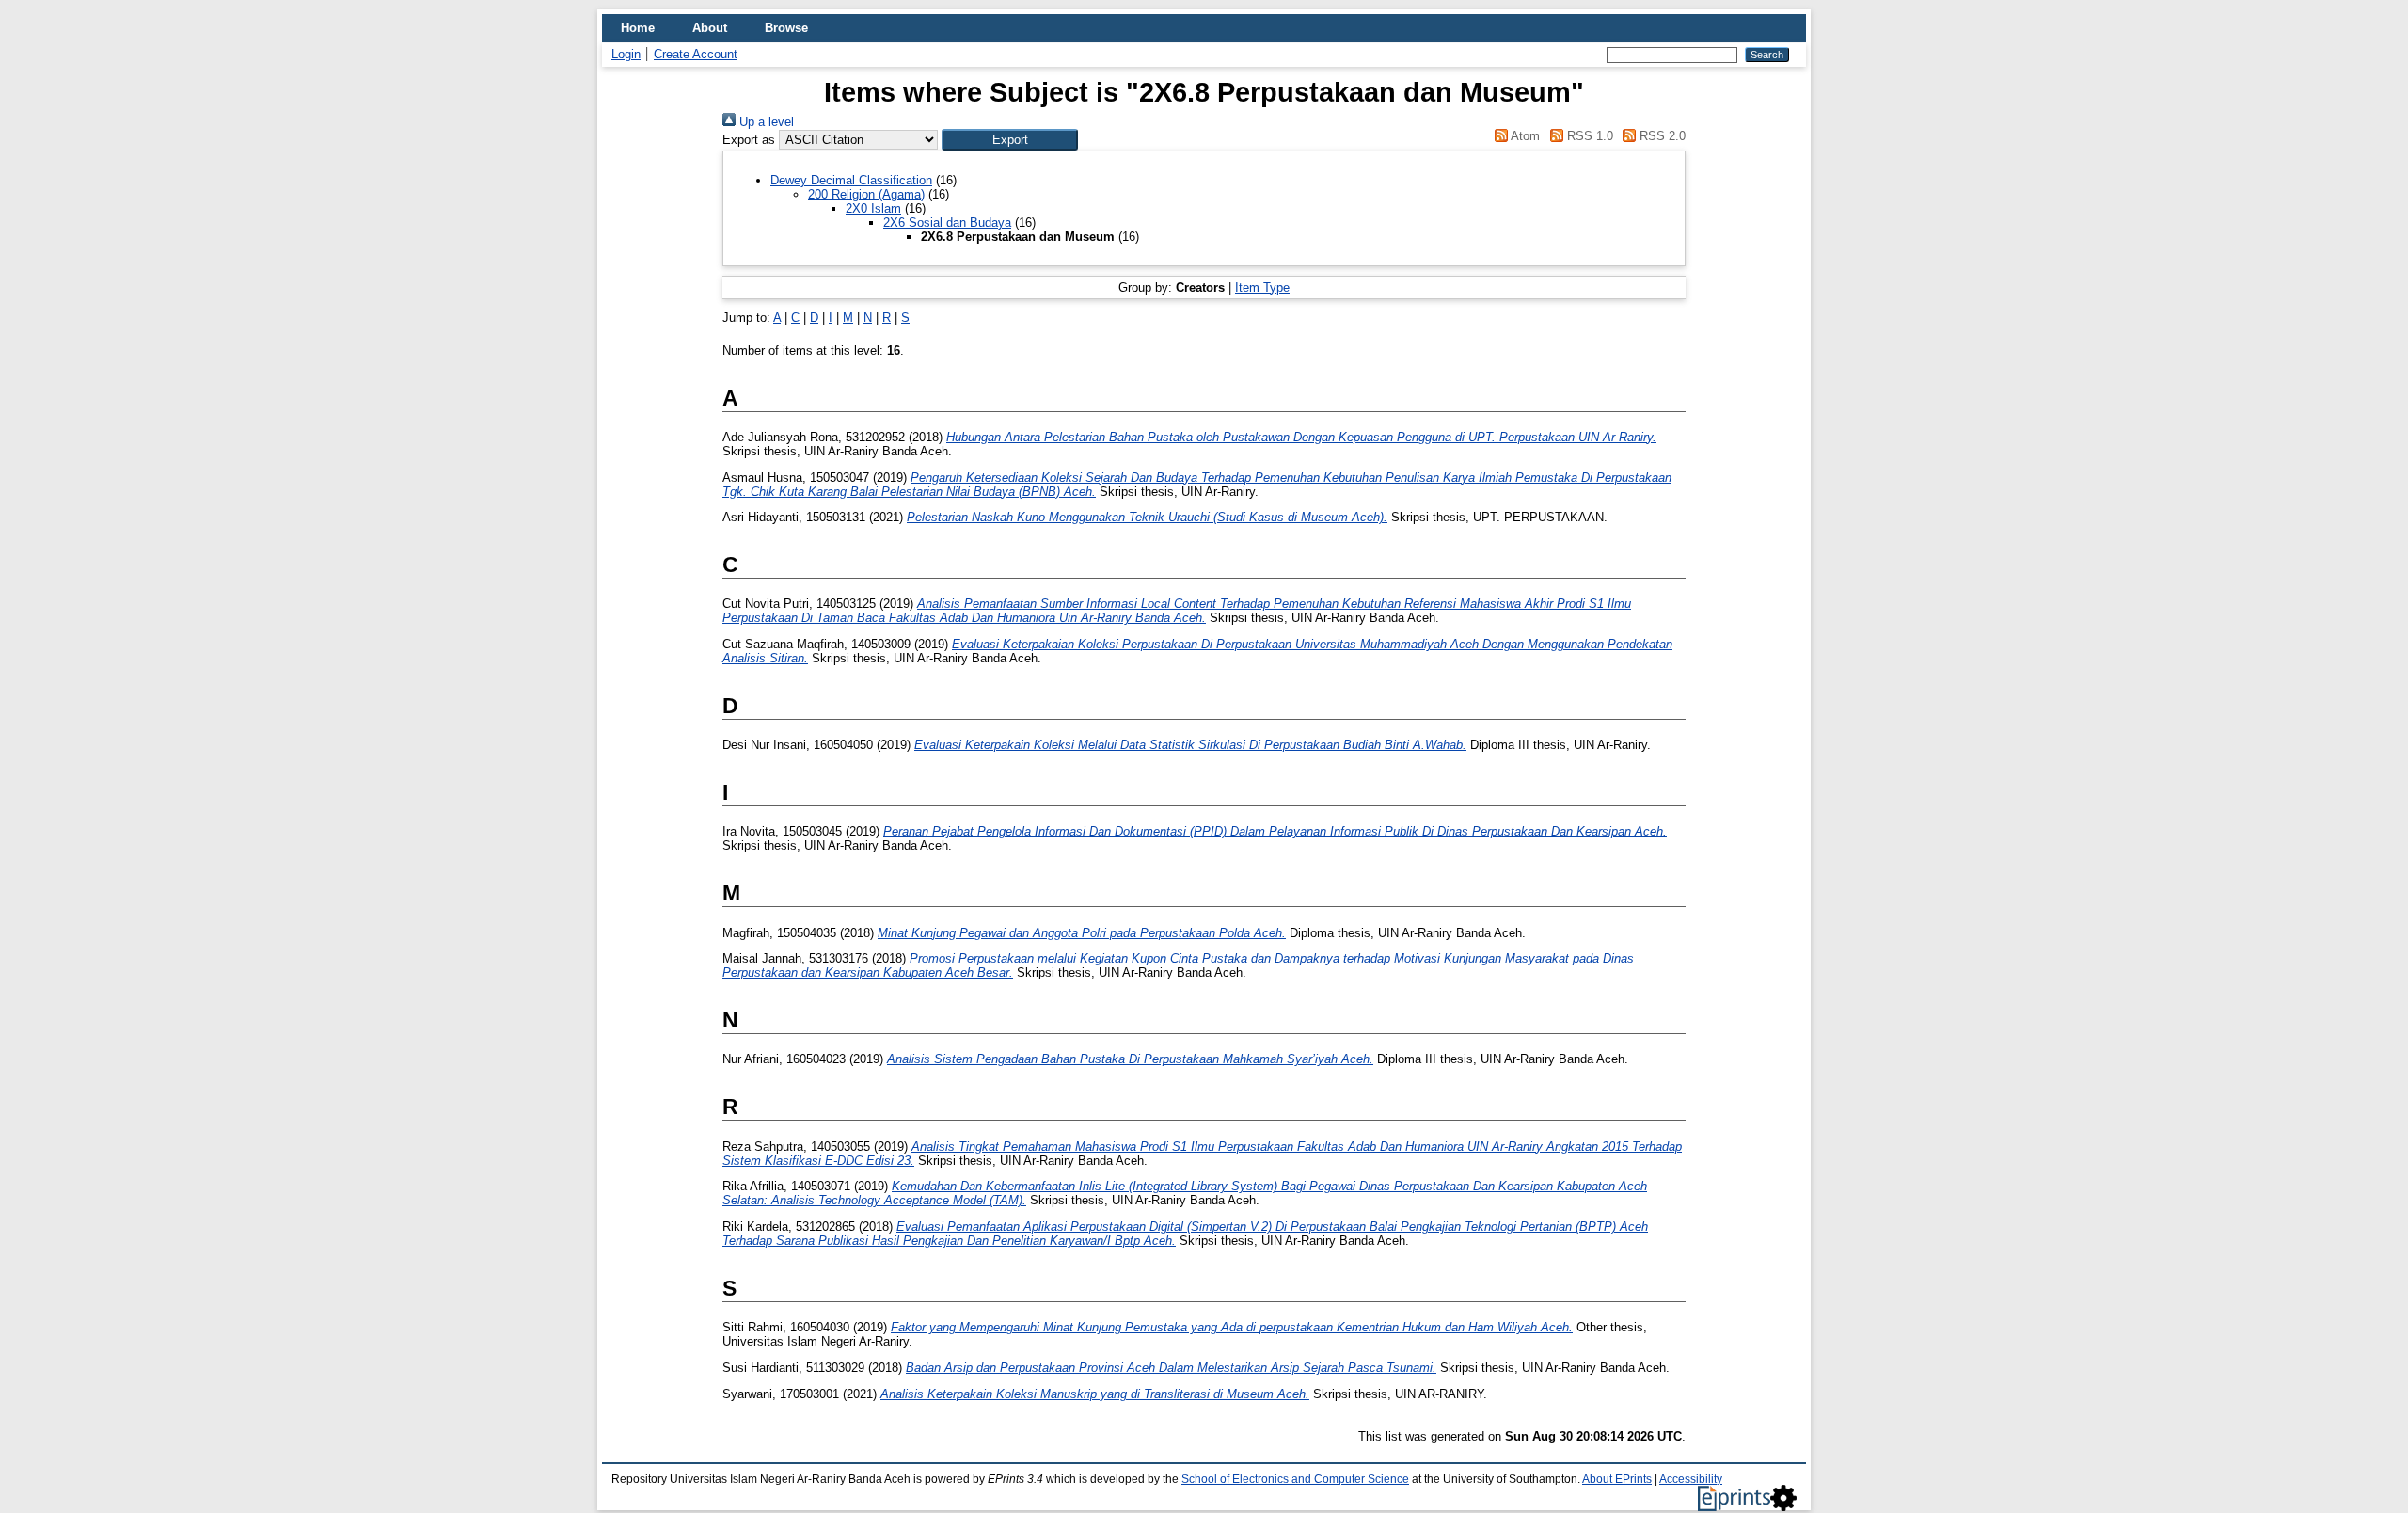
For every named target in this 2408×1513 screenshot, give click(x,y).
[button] (1010, 140)
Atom (1524, 136)
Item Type (1262, 287)
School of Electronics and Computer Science (1295, 1479)
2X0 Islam (873, 208)
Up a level (765, 122)
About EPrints (1617, 1479)
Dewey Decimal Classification (851, 180)
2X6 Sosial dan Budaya (947, 223)
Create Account (696, 54)
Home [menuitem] (638, 28)
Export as (749, 140)
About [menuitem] (710, 28)
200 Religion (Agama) (866, 194)
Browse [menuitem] (786, 28)
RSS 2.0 (1661, 136)
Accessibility (1691, 1479)
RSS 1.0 (1588, 136)
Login (626, 54)
